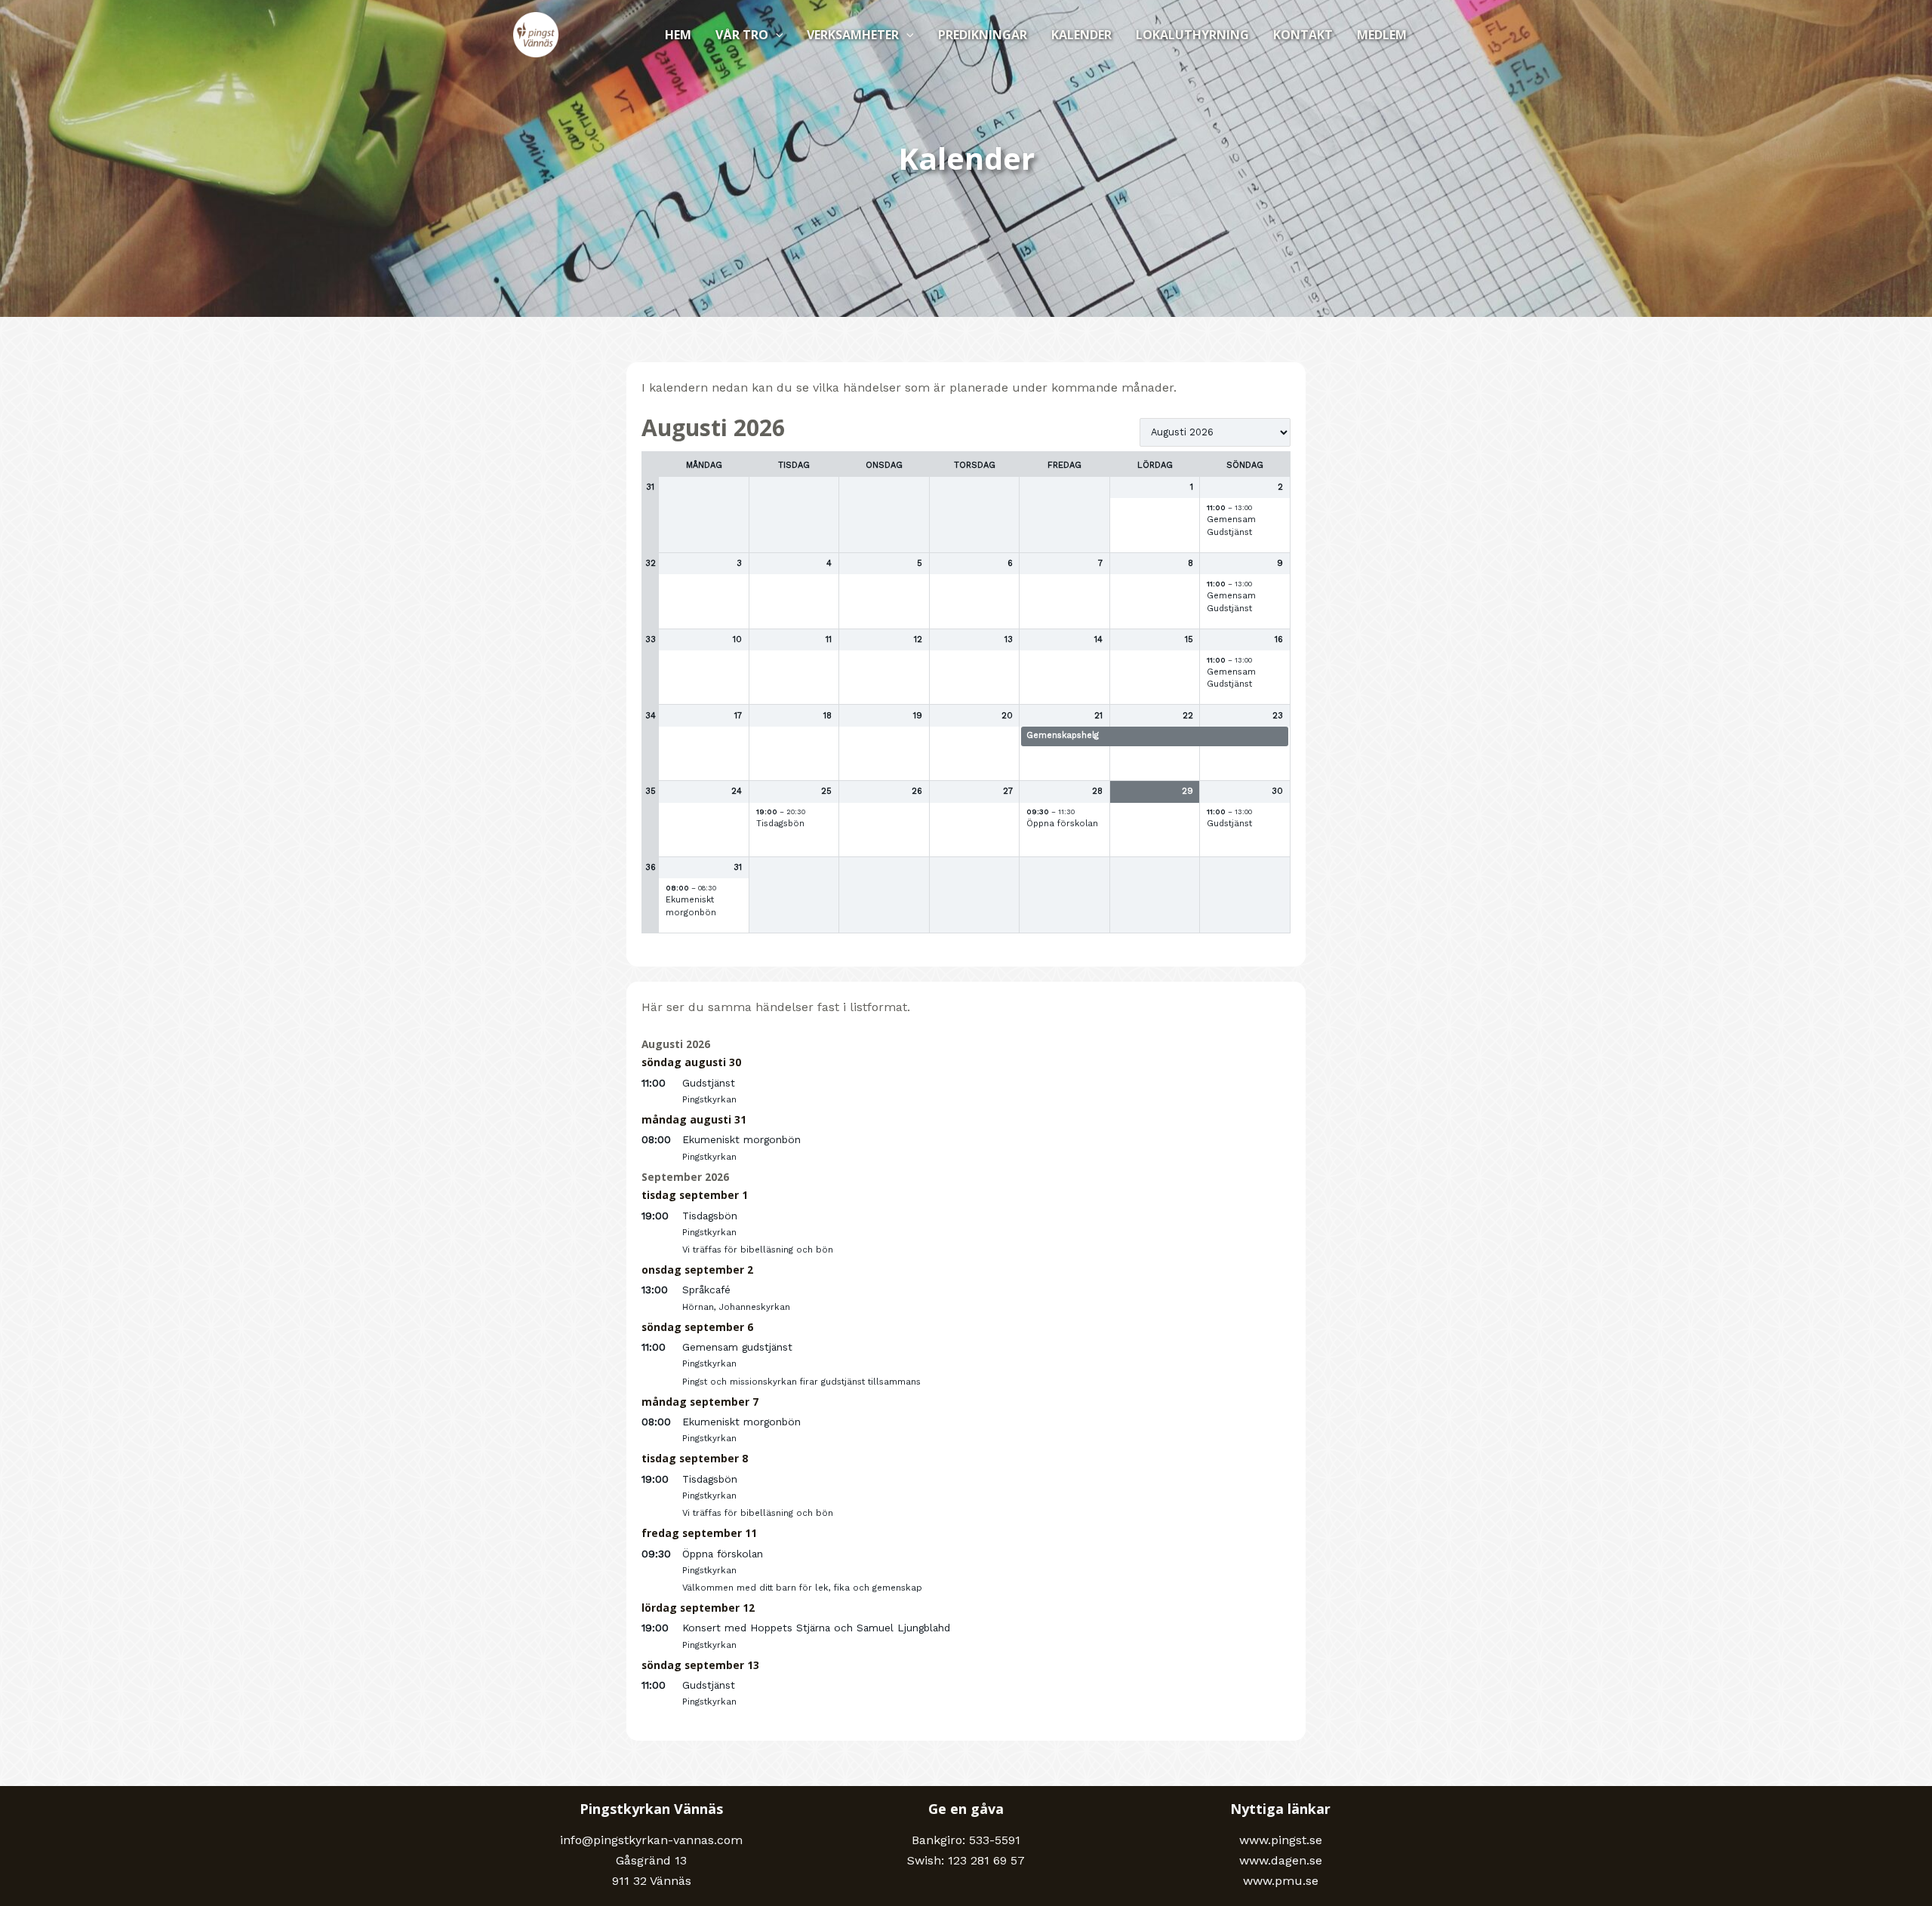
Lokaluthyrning (1192, 35)
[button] (776, 35)
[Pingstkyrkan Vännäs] (536, 34)
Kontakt (1303, 35)
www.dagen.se (1281, 1860)
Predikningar (983, 35)
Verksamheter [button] (853, 35)
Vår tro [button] (742, 35)
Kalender (1081, 35)
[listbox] (1215, 432)
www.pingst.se (1281, 1840)
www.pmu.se (1281, 1881)
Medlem (1382, 35)
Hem (678, 35)
